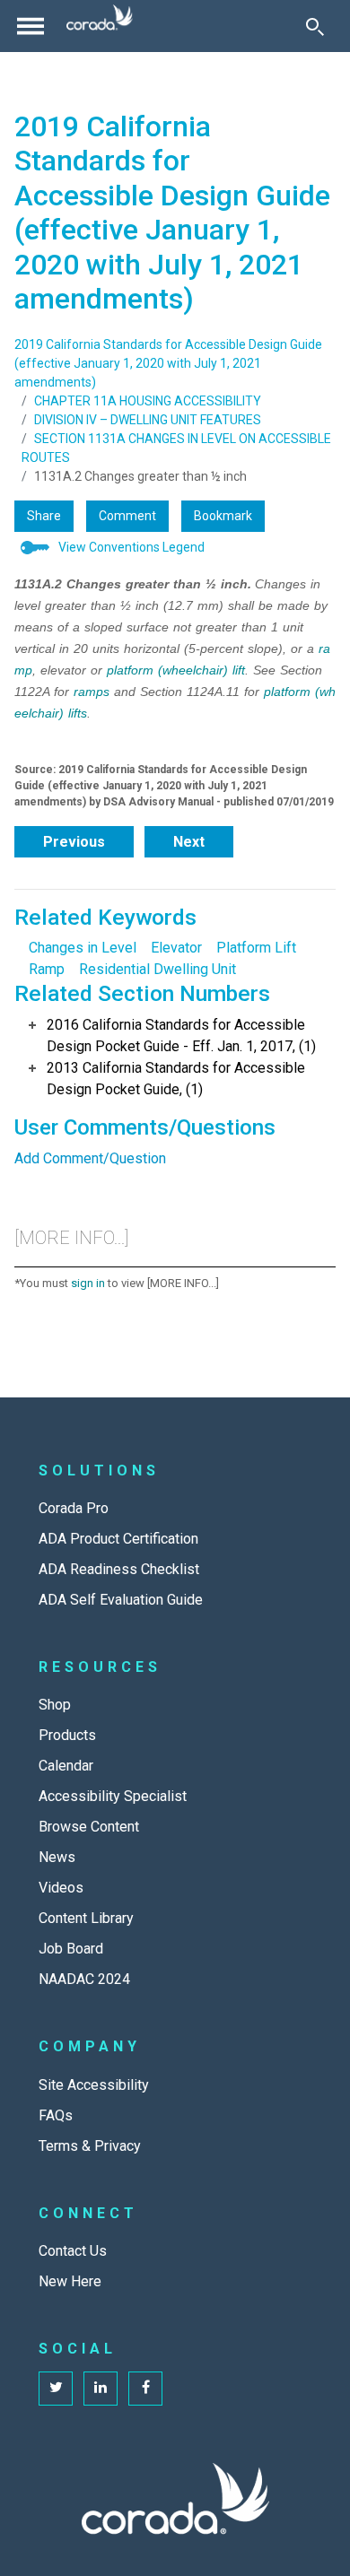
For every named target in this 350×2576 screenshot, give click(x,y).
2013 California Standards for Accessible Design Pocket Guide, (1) (176, 1079)
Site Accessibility (94, 2085)
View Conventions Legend (131, 547)
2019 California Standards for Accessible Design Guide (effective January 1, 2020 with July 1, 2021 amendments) (168, 363)
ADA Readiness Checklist (119, 1569)
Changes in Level (83, 948)
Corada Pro (74, 1508)
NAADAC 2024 (84, 1979)
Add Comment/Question (90, 1158)
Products (67, 1735)
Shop (55, 1705)
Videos (61, 1888)
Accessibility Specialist (113, 1796)
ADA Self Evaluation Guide (121, 1600)
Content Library (86, 1918)
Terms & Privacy (90, 2146)
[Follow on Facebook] (145, 2389)
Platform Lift (256, 948)
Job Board (71, 1949)
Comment (127, 516)
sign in (88, 1283)
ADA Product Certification (118, 1539)
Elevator (176, 948)
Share (44, 516)
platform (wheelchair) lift (176, 670)
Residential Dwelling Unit (157, 969)
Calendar (66, 1766)
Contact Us (73, 2251)
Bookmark (223, 516)
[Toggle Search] (315, 26)
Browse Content (89, 1827)
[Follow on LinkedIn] (101, 2389)
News (57, 1857)
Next (189, 842)
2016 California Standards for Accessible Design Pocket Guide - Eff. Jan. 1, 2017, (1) (181, 1036)
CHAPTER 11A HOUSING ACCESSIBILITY (148, 401)
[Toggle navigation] (31, 26)
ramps (92, 692)
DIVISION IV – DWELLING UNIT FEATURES (148, 420)
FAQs (56, 2115)
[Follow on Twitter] (56, 2389)
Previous (74, 842)
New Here (70, 2281)
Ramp (47, 969)
